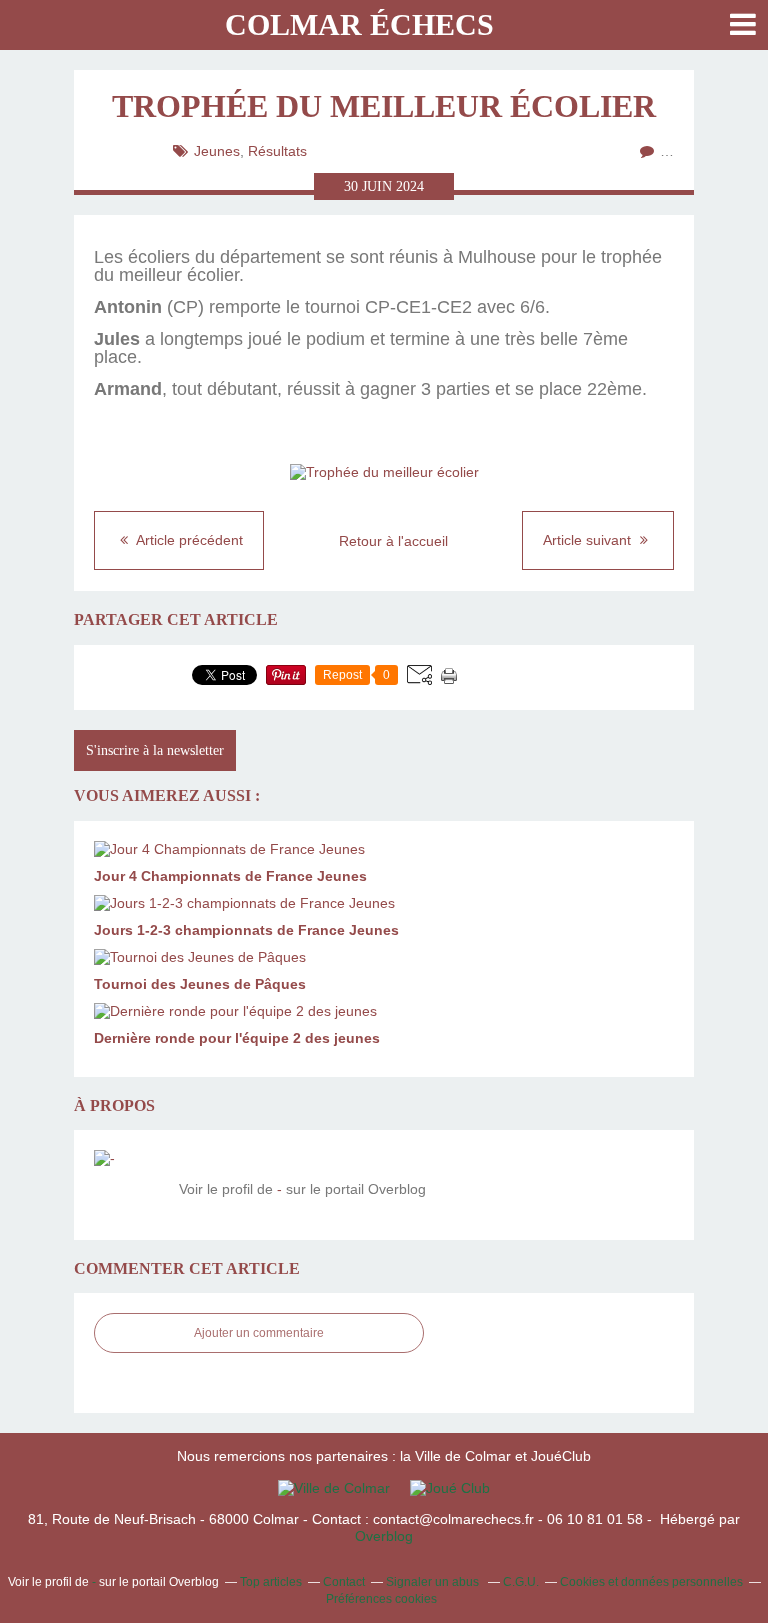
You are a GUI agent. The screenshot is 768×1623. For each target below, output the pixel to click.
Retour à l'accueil (393, 541)
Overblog (384, 1536)
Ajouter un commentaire (259, 1333)
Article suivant (589, 540)
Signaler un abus (434, 1582)
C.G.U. (521, 1582)
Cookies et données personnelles (651, 1582)
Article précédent (188, 540)
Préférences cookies (381, 1599)
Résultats (277, 151)
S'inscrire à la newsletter (155, 750)
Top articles (271, 1582)
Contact (344, 1582)
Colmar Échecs (359, 24)
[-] (129, 1185)
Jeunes (217, 151)
